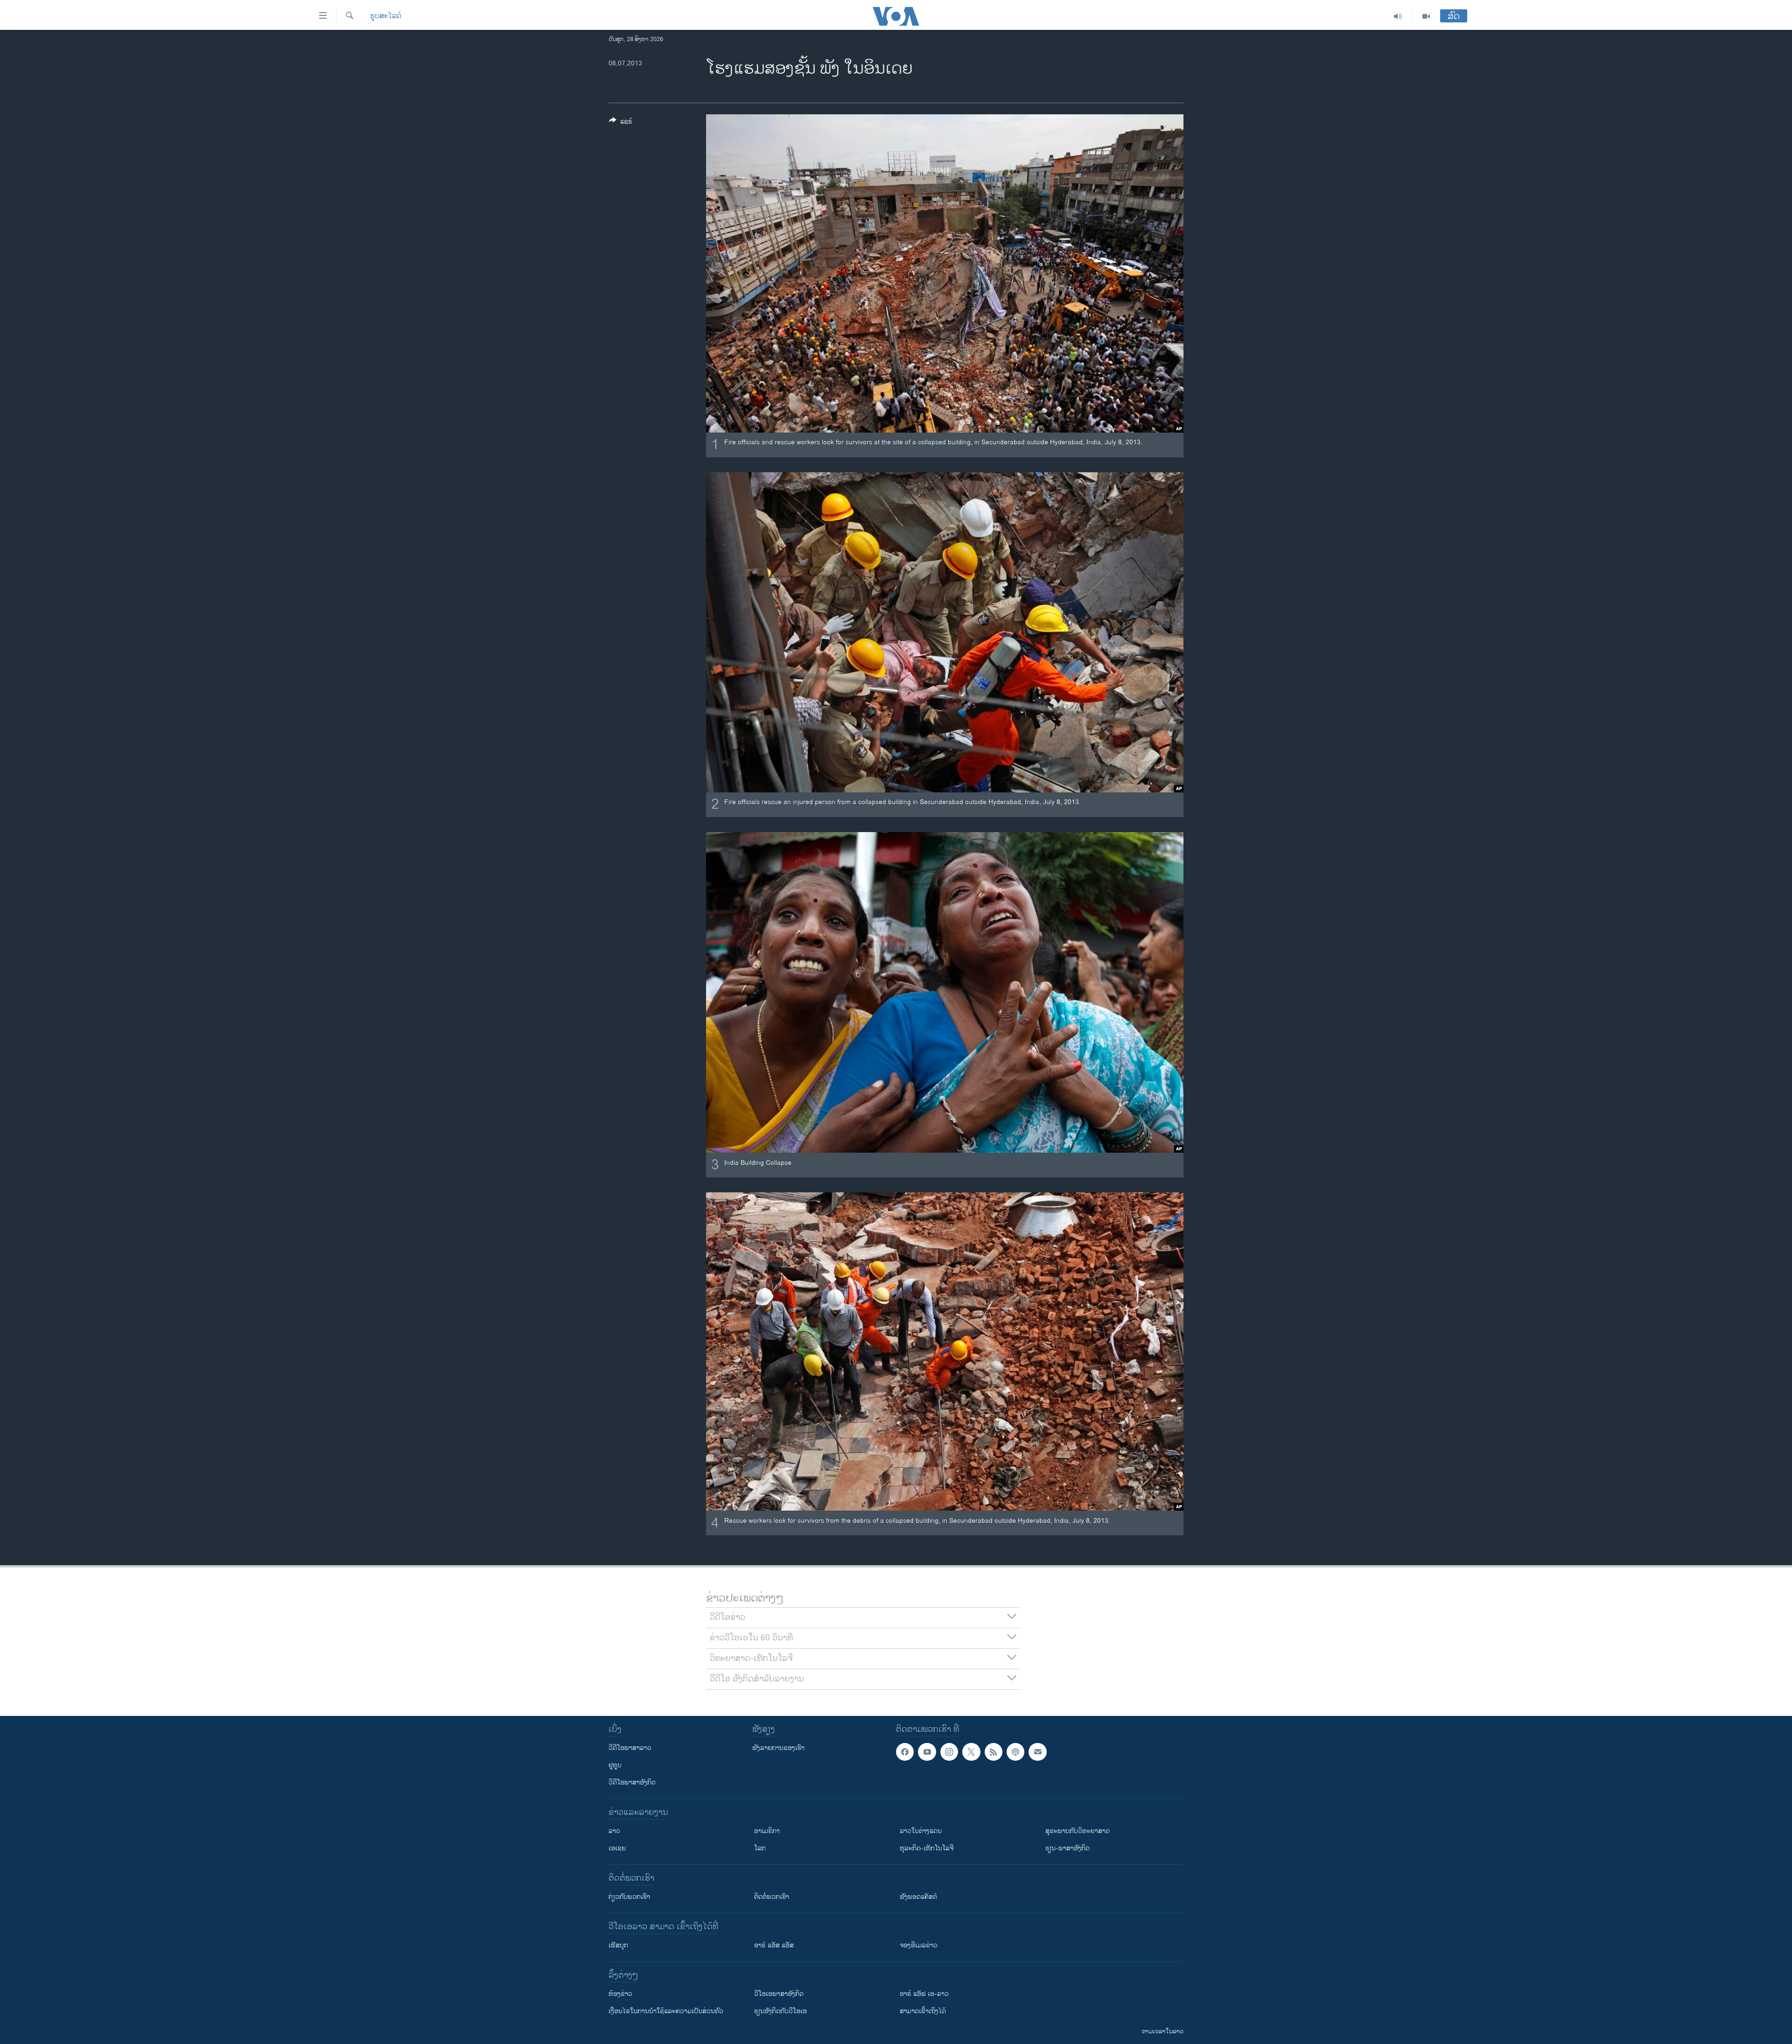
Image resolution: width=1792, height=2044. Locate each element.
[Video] (1426, 16)
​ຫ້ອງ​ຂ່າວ (620, 1994)
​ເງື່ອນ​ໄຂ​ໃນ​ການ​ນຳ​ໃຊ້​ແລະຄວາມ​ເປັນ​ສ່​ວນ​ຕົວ (666, 2011)
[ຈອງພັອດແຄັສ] (1037, 1752)
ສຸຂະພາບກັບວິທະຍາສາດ (1078, 1831)
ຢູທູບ (615, 1765)
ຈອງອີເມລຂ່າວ (919, 1945)
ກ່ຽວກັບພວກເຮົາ (629, 1897)
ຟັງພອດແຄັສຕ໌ (918, 1897)
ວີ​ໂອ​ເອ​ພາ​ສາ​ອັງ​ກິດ (779, 1994)
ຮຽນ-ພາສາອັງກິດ (1067, 1848)
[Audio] (1398, 16)
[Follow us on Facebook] (905, 1752)
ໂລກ (760, 1848)
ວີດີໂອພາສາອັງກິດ (632, 1782)
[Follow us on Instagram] (949, 1752)
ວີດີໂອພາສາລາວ (630, 1748)
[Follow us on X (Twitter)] (971, 1752)
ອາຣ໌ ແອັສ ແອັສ (774, 1945)
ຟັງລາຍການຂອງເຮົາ (778, 1748)
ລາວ (614, 1831)
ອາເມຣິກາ (767, 1831)
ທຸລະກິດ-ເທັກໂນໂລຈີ (927, 1848)
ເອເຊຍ (617, 1848)
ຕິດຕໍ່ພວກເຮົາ (772, 1897)
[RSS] (994, 1752)
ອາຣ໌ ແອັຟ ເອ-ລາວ (924, 1994)
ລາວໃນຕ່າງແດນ (921, 1831)
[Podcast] (1015, 1752)
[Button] (621, 123)
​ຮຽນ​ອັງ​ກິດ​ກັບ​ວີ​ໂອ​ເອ (780, 2011)
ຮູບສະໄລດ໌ (386, 16)
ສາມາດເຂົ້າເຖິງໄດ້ (923, 2011)
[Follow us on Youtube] (927, 1752)
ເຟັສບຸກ (618, 1945)
